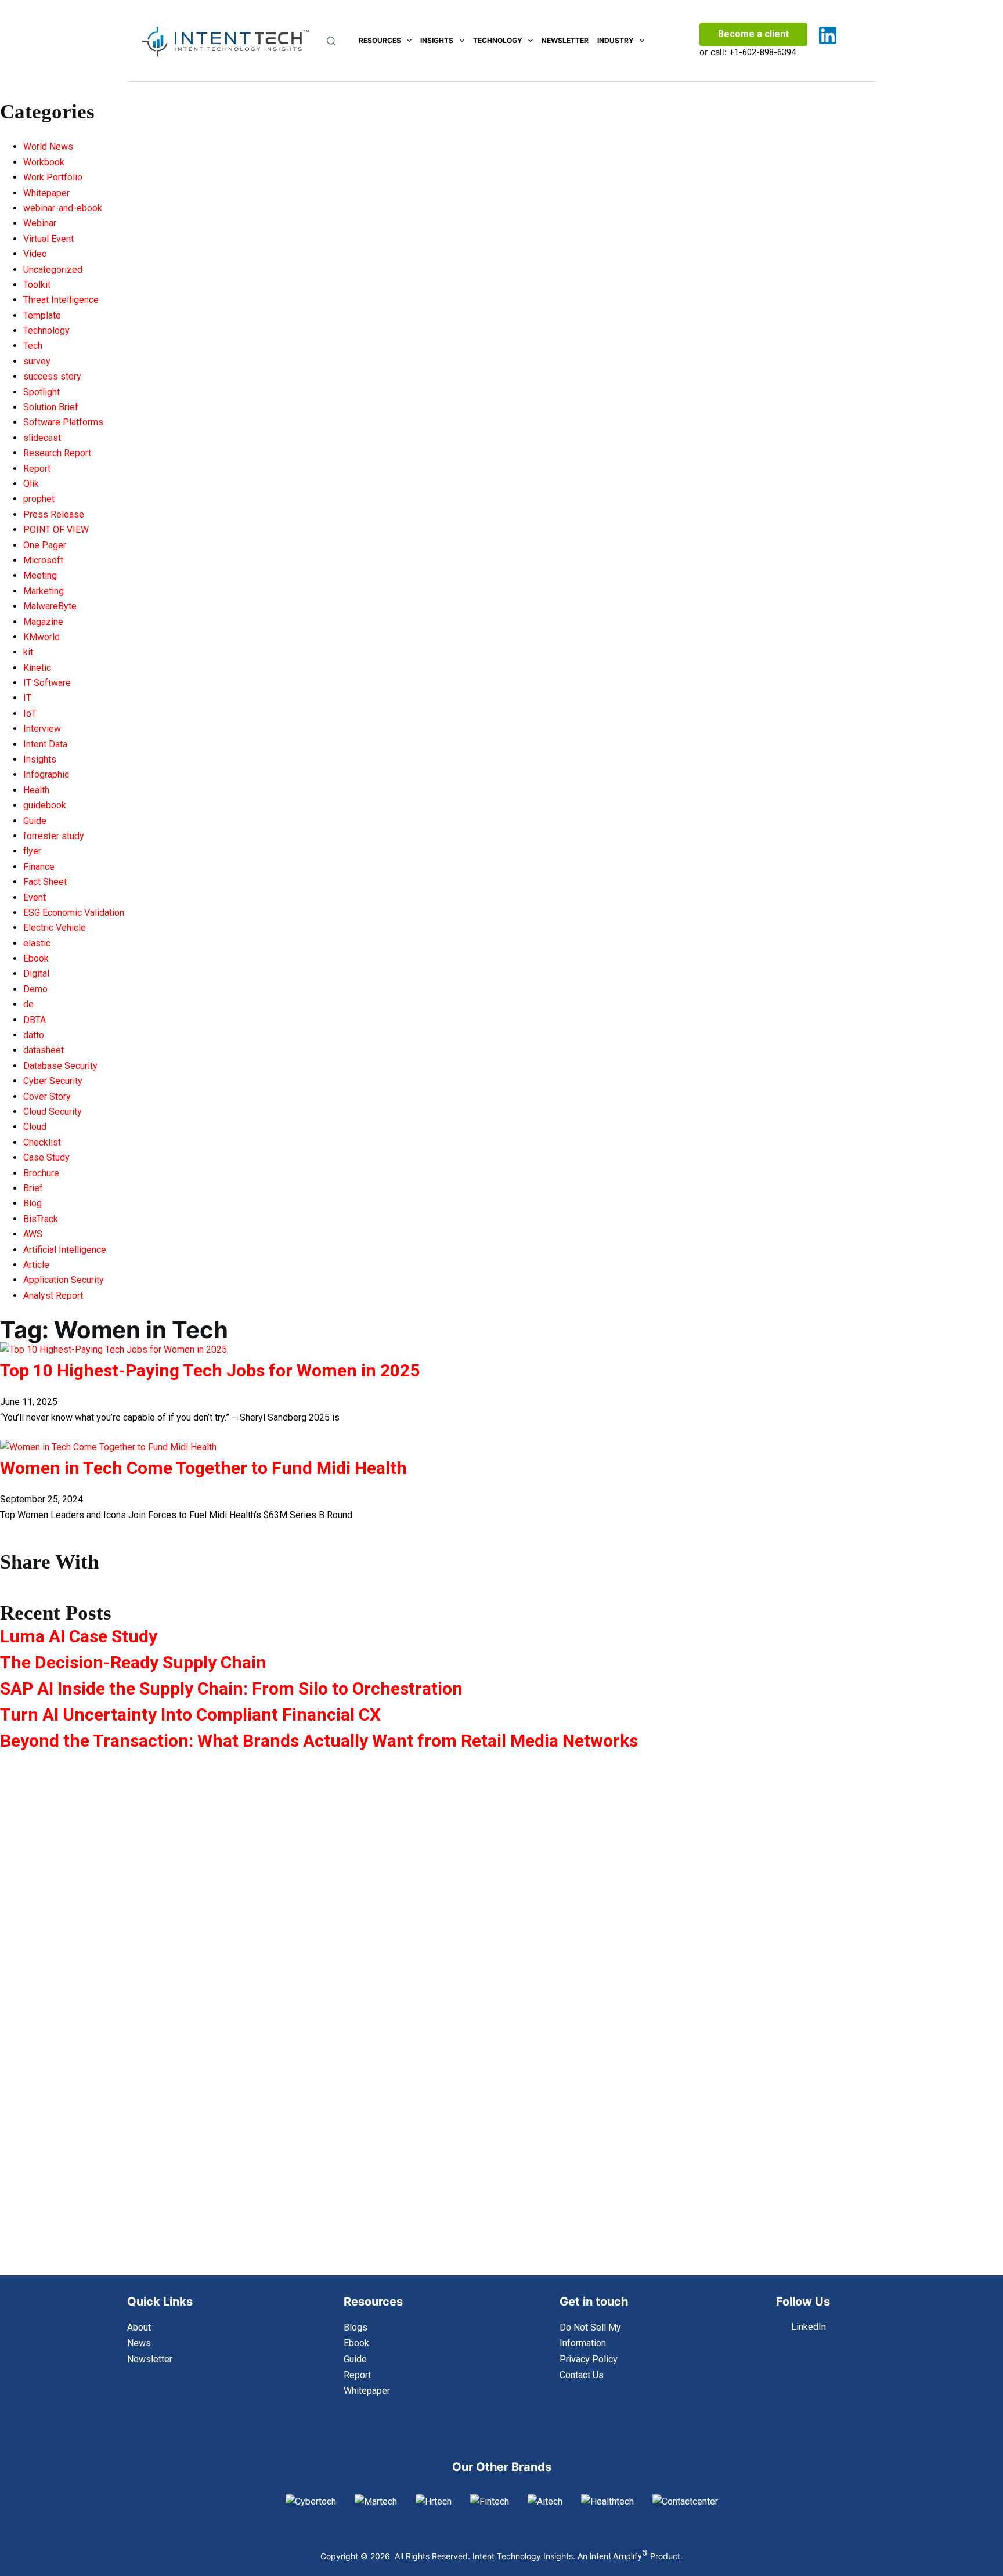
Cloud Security (53, 1112)
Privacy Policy (589, 2359)
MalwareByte (50, 606)
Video (35, 254)
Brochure (41, 1173)
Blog (33, 1203)
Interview (42, 729)
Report (37, 469)
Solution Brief (51, 407)
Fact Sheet (45, 882)
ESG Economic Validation (74, 913)
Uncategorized (53, 270)
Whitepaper (46, 193)
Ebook (36, 958)
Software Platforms (63, 422)
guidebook (45, 805)
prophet (39, 499)
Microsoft (43, 560)
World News (48, 147)
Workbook (44, 162)
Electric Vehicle (55, 928)
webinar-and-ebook (63, 208)
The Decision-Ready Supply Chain (133, 1662)
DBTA (35, 1020)
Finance (39, 867)
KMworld (42, 637)
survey (37, 361)
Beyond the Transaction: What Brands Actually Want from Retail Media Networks (319, 1741)
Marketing (44, 591)
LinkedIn (809, 2327)
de (28, 1004)
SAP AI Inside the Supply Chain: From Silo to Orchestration (231, 1688)
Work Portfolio (53, 177)
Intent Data (45, 744)
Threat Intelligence (61, 300)
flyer (32, 851)
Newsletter (565, 40)
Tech (33, 346)
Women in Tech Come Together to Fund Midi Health (203, 1468)
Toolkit (37, 285)
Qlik (31, 484)
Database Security (60, 1066)
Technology (498, 40)
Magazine (43, 622)
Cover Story (47, 1096)
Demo (35, 989)
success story (52, 376)
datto (34, 1035)
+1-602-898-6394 (762, 52)
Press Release (54, 514)
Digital (36, 973)
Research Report (57, 453)
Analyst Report (53, 1296)
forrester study (54, 836)
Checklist (42, 1142)
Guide (35, 821)
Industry (616, 40)
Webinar (40, 223)
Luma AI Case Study (79, 1636)
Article (36, 1265)
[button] (167, 1580)
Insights (437, 40)
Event (35, 897)
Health (36, 790)
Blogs (356, 2327)
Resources (380, 40)
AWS (33, 1234)
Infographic (46, 774)
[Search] (331, 41)
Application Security (64, 1280)
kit (28, 652)
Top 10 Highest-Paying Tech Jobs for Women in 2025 (210, 1370)
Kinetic (37, 668)
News (139, 2343)
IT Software (47, 683)
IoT (30, 713)
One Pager (45, 545)
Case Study (46, 1157)
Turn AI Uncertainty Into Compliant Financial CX (190, 1715)
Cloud (35, 1127)
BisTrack (41, 1219)
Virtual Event (48, 239)
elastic (37, 943)
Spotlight (42, 392)
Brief (33, 1188)
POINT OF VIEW (56, 530)
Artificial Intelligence (65, 1250)
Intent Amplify (619, 2556)
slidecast (42, 438)
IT (27, 698)
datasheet (44, 1050)
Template (42, 315)
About (139, 2327)
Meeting (40, 575)
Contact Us (582, 2375)
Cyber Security (53, 1081)
